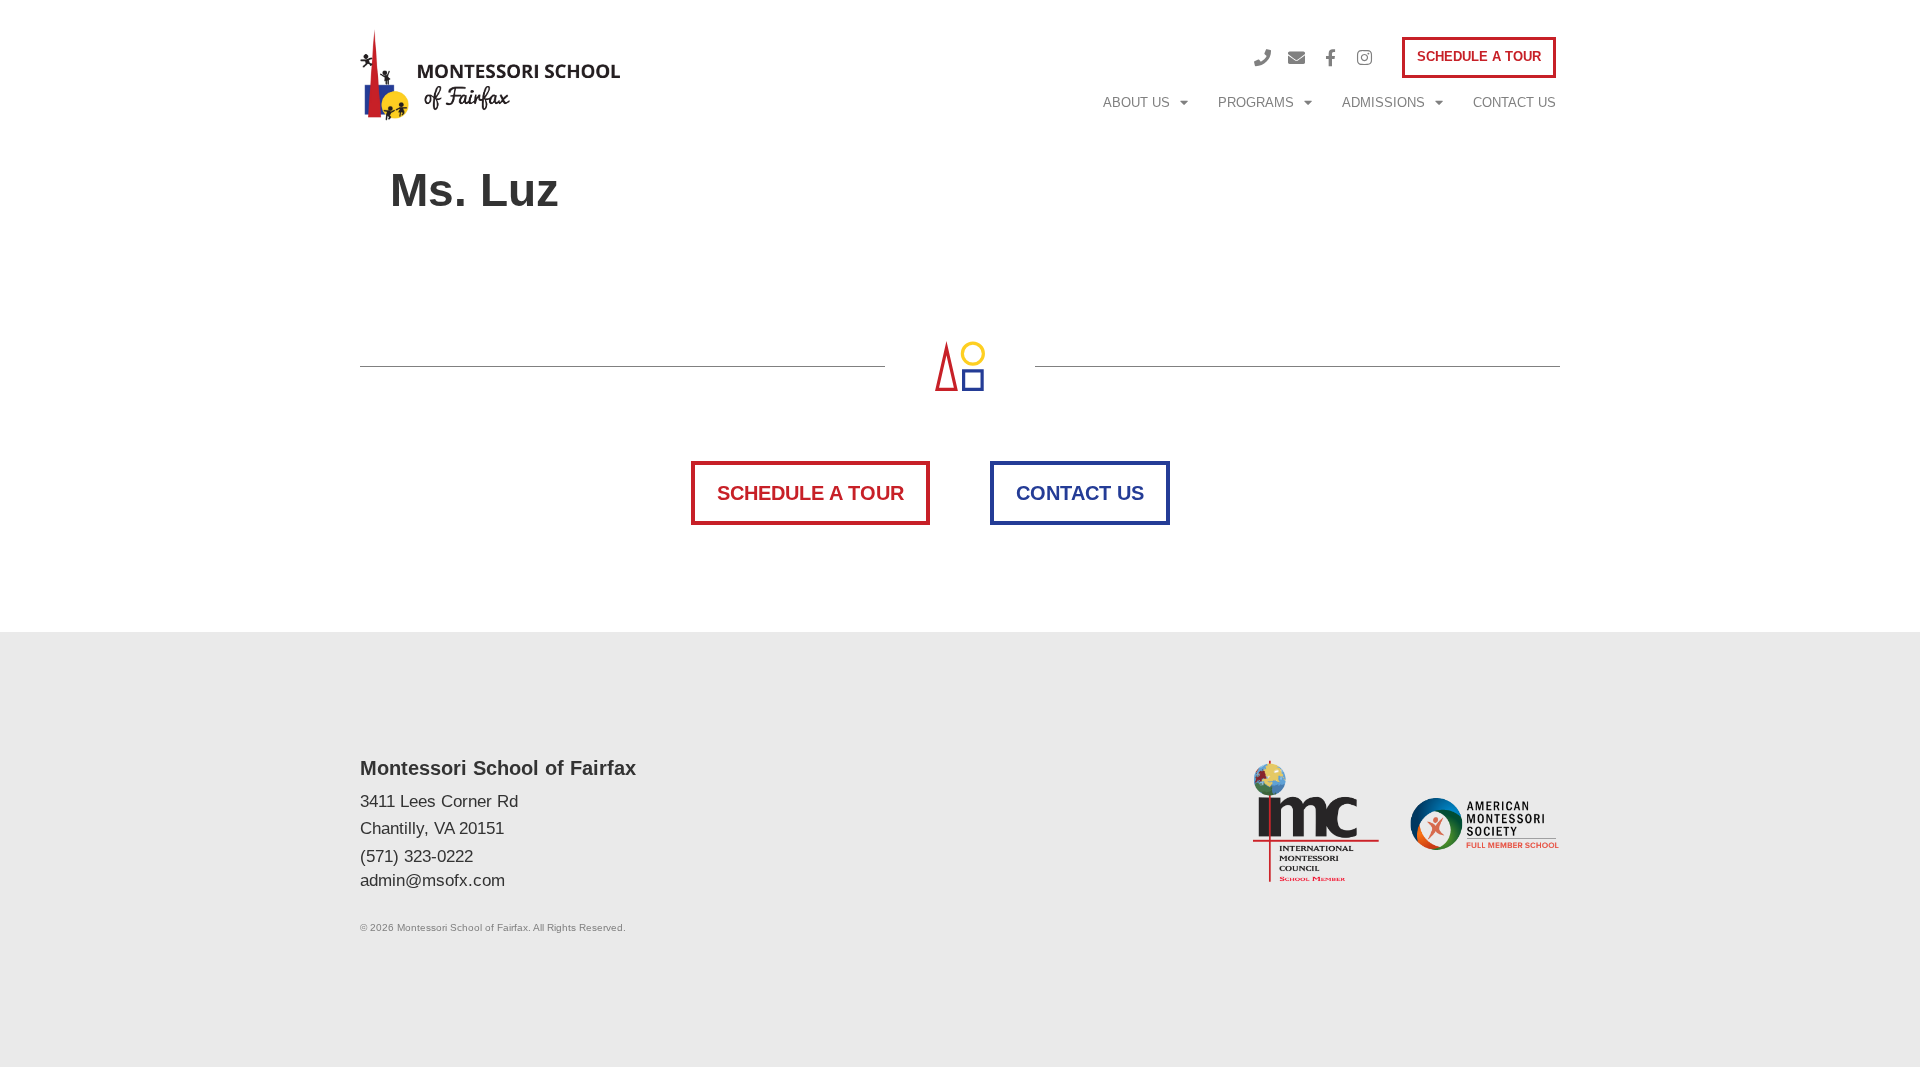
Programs (1256, 102)
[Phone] (1263, 58)
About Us (1136, 102)
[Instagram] (1365, 58)
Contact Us (1514, 102)
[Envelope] (1297, 58)
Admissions (1383, 102)
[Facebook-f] (1331, 58)
